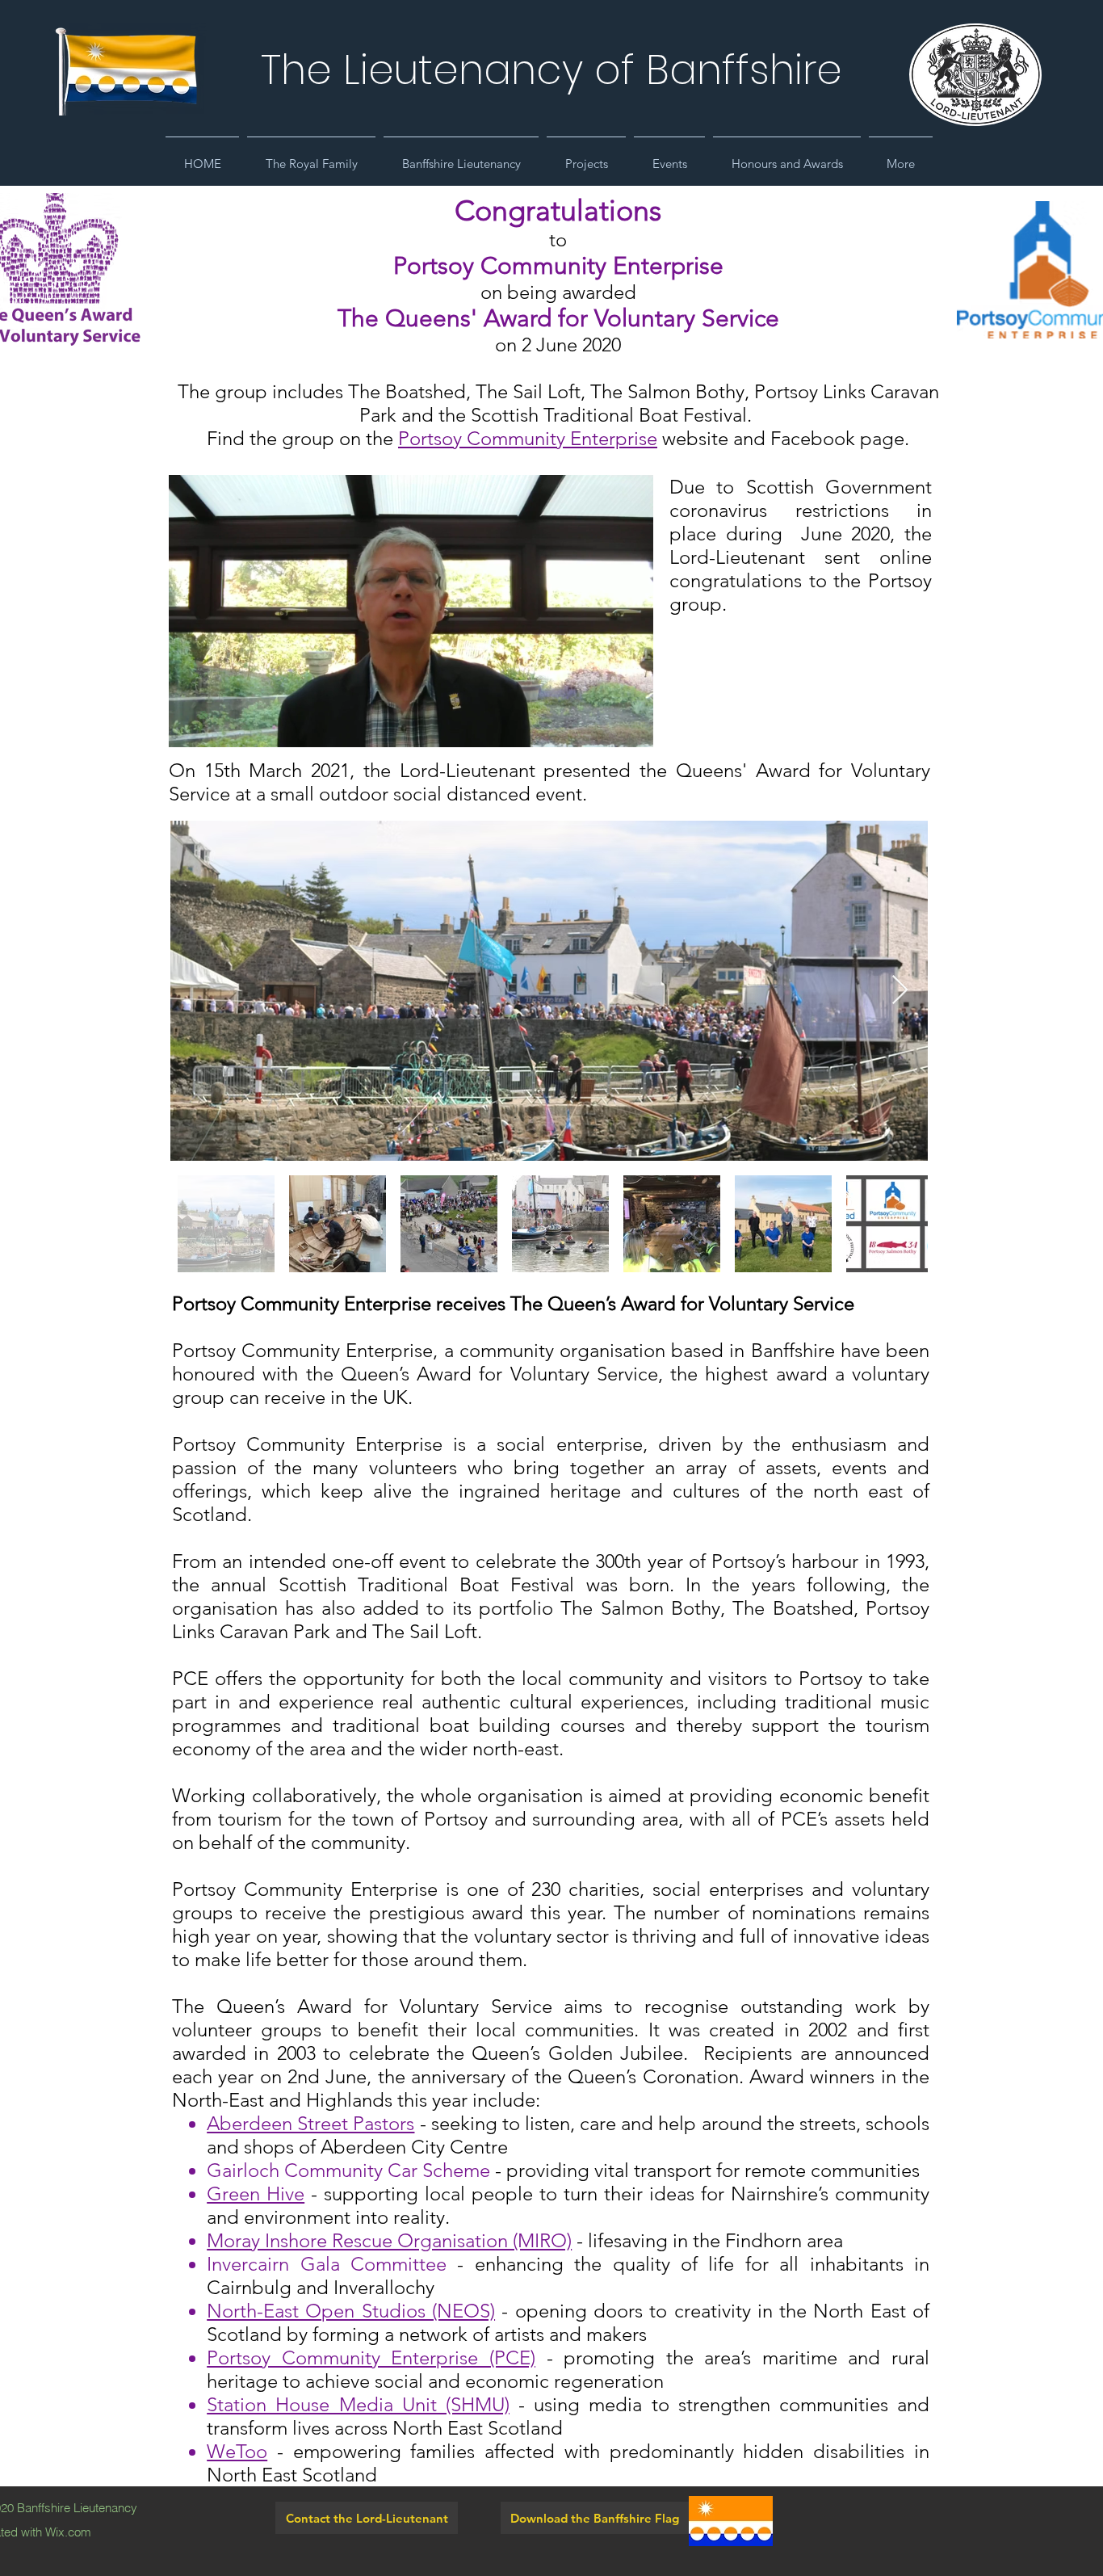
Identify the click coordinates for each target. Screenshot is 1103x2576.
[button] (311, 157)
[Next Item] (900, 991)
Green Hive (256, 2194)
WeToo (237, 2451)
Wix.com (68, 2532)
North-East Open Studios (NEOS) (351, 2311)
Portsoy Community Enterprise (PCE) (371, 2357)
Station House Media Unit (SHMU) (358, 2404)
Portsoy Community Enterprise (528, 438)
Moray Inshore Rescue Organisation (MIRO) (389, 2240)
